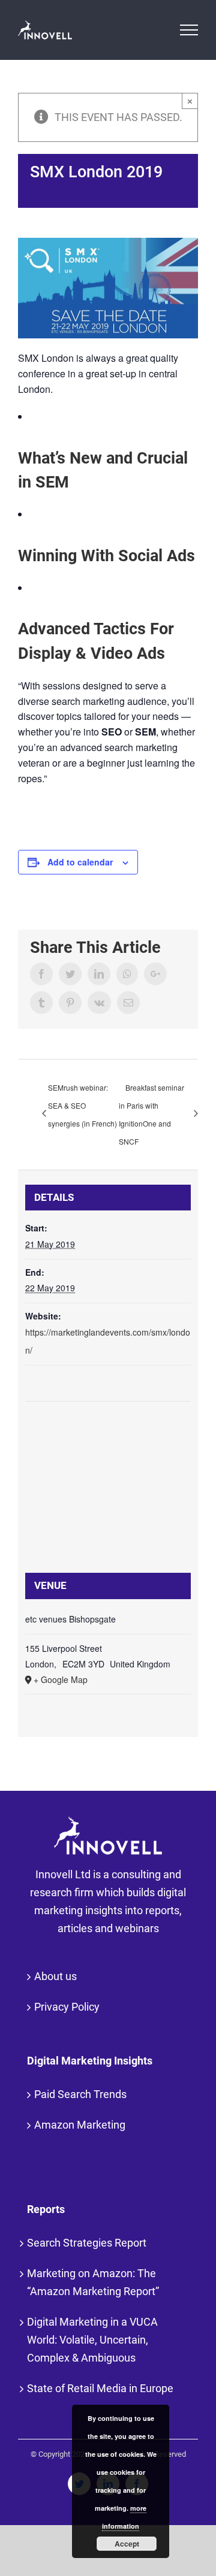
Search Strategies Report (87, 2243)
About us (55, 1976)
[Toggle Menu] (189, 30)
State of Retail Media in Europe (100, 2388)
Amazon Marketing (80, 2125)
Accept (127, 2544)
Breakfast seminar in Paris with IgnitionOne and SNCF (151, 1114)
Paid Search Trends (80, 2094)
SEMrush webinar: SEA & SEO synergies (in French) (82, 1105)
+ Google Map (61, 1679)
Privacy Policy (67, 2007)
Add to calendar (80, 862)
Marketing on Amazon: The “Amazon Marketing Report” (93, 2282)
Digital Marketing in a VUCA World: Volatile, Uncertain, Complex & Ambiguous (92, 2340)
